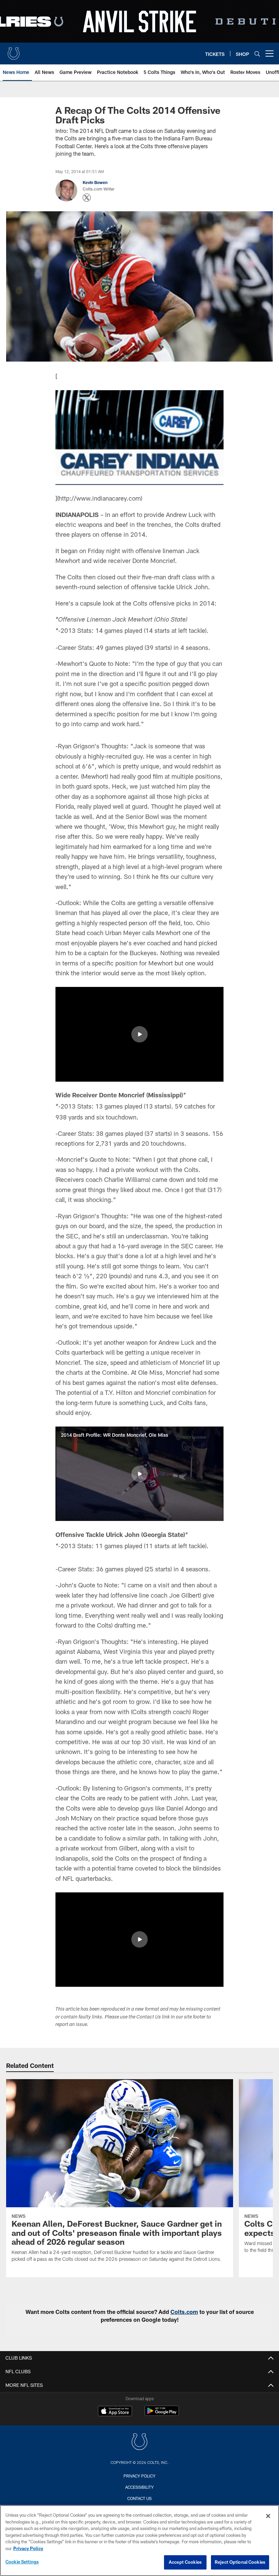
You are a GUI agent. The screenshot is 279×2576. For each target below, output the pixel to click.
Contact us (139, 2498)
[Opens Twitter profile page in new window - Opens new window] (87, 198)
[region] (139, 2541)
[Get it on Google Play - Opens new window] (162, 2414)
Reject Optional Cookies (240, 2562)
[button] (139, 1034)
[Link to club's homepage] (14, 51)
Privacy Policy (139, 2476)
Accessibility (139, 2487)
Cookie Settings (22, 2562)
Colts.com (184, 2312)
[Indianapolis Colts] (139, 2443)
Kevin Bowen (95, 182)
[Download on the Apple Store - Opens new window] (115, 2412)
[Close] (268, 2516)
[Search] (257, 54)
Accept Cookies (185, 2562)
